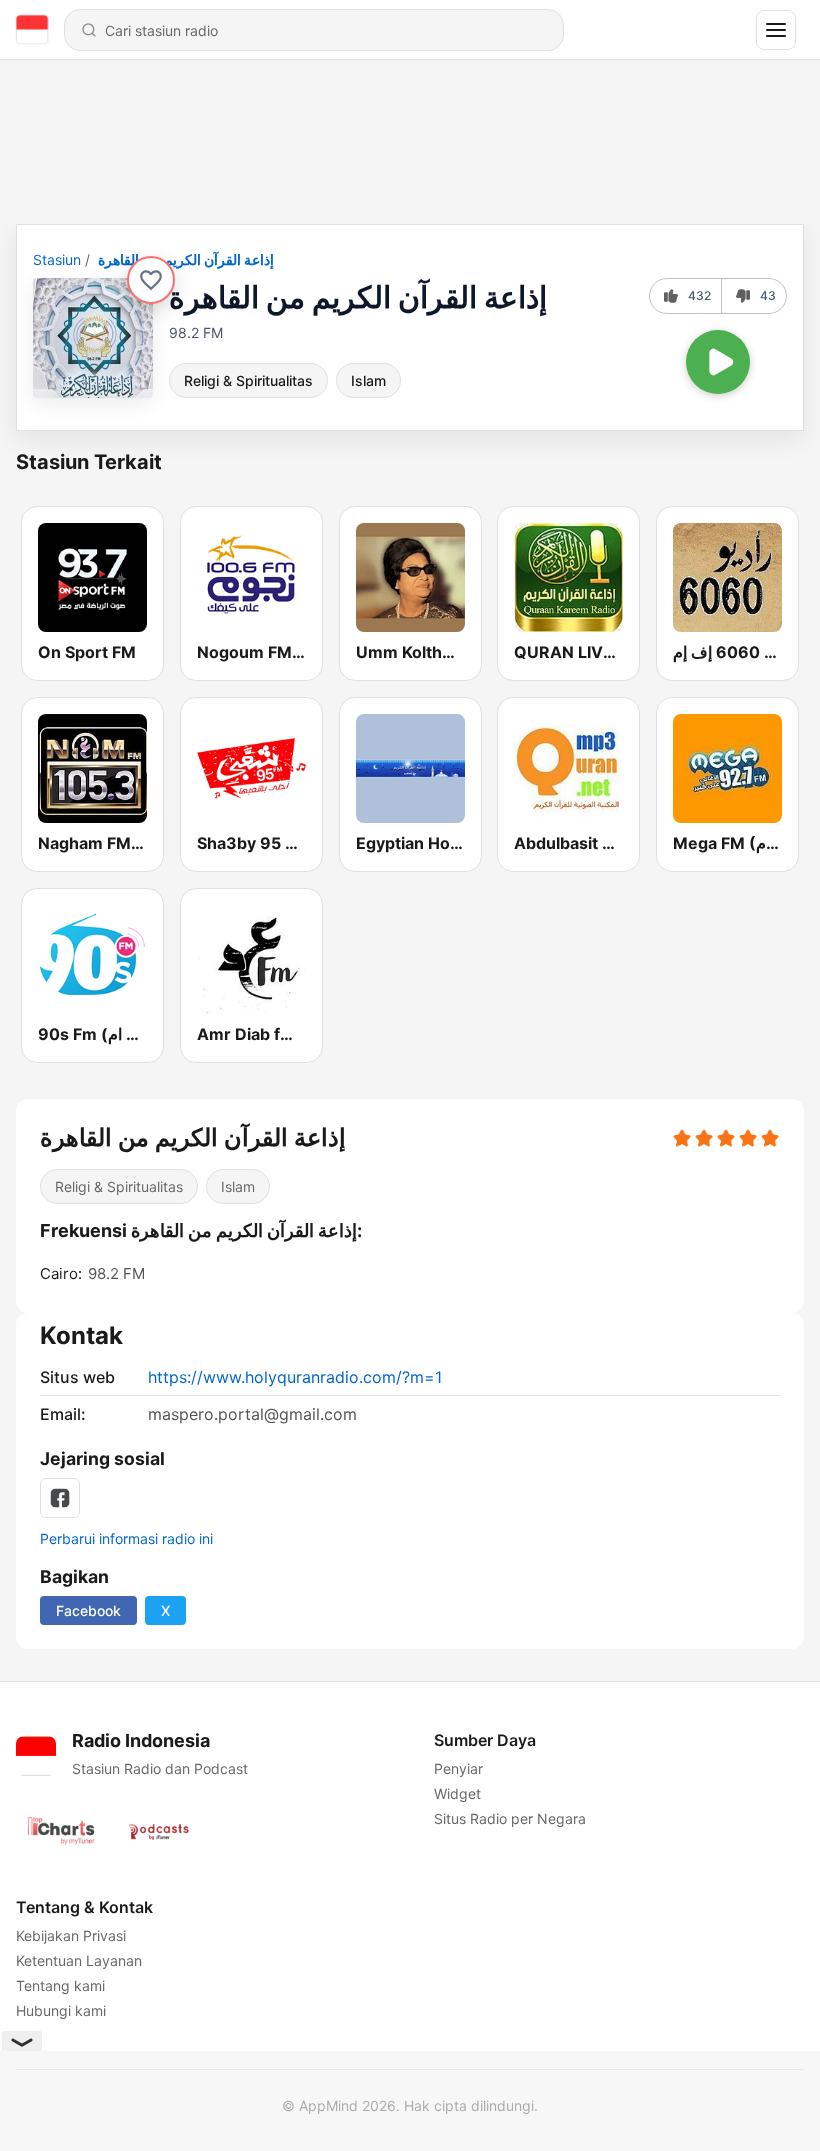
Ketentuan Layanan (79, 1960)
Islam (368, 380)
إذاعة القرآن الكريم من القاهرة (186, 259)
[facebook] (60, 1498)
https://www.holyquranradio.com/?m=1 (295, 1377)
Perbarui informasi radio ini (126, 1538)
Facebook (88, 1610)
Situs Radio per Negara (510, 1818)
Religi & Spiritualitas (248, 380)
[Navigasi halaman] (776, 30)
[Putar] (718, 362)
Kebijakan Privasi (71, 1935)
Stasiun (57, 259)
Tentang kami (60, 1985)
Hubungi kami (61, 2010)
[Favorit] (151, 280)
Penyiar (458, 1768)
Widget (457, 1793)
